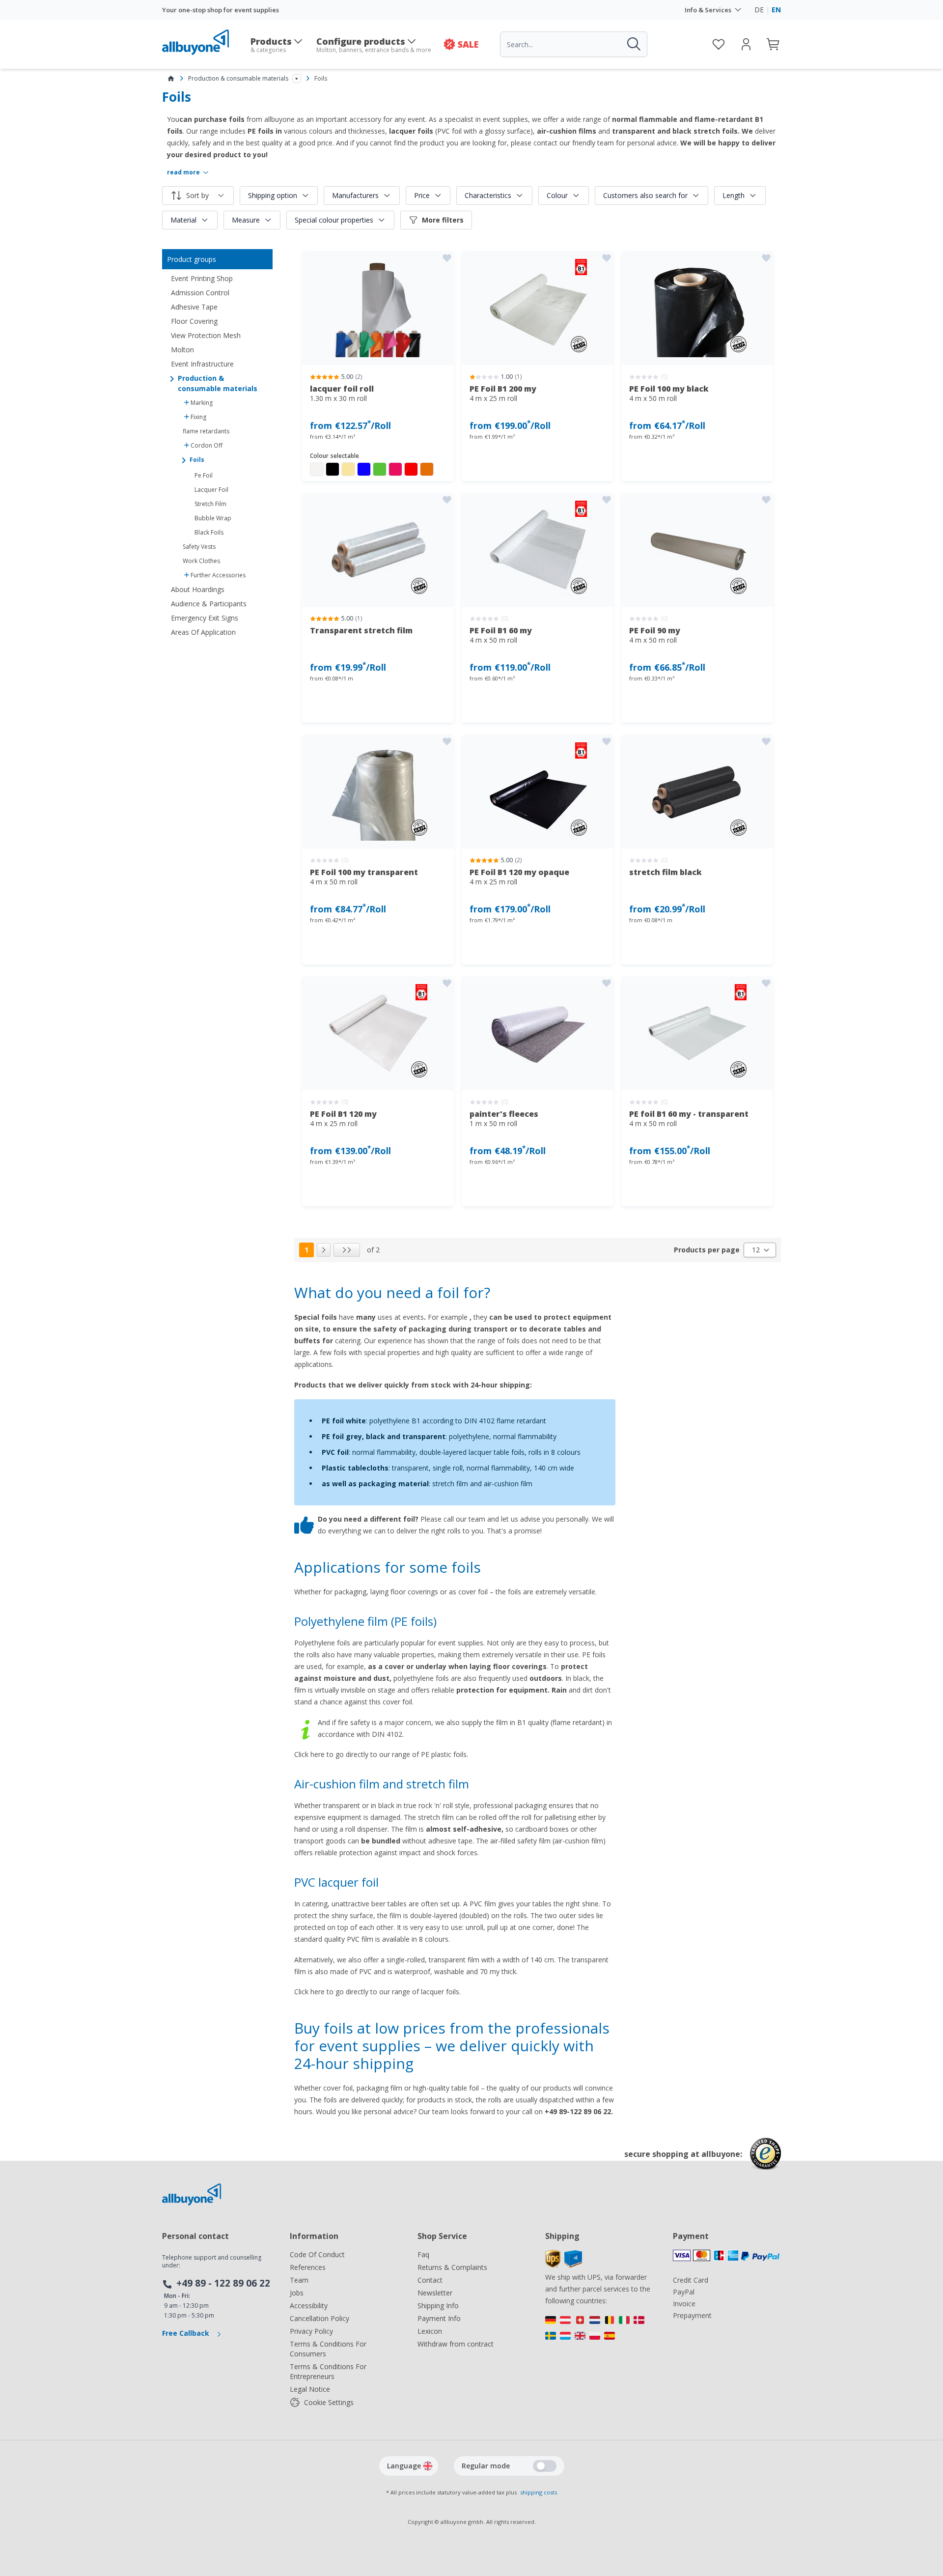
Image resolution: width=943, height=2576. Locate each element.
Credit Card (691, 2280)
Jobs (297, 2293)
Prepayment (692, 2315)
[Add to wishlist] (447, 258)
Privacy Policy (311, 2331)
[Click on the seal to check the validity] (765, 2161)
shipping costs (539, 2492)
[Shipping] (564, 2265)
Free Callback (187, 2333)
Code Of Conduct (317, 2254)
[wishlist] (719, 44)
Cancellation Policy (319, 2318)
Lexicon (430, 2331)
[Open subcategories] (297, 79)
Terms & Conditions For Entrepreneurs (328, 2371)
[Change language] (428, 2466)
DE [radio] (759, 10)
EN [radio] (776, 10)
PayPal (684, 2292)
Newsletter (435, 2293)
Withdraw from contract (456, 2344)
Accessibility (309, 2306)
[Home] (171, 79)
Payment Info (439, 2318)
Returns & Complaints (452, 2267)
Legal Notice (310, 2389)
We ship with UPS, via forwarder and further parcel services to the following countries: (598, 2289)
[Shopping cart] (774, 44)
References (308, 2267)
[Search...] (633, 44)
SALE (468, 44)
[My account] (746, 44)
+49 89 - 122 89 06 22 (223, 2283)
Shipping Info (438, 2306)
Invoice (684, 2304)
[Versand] (599, 2330)
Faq (423, 2254)
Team (299, 2280)
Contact (430, 2280)
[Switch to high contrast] (545, 2466)
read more (183, 172)
